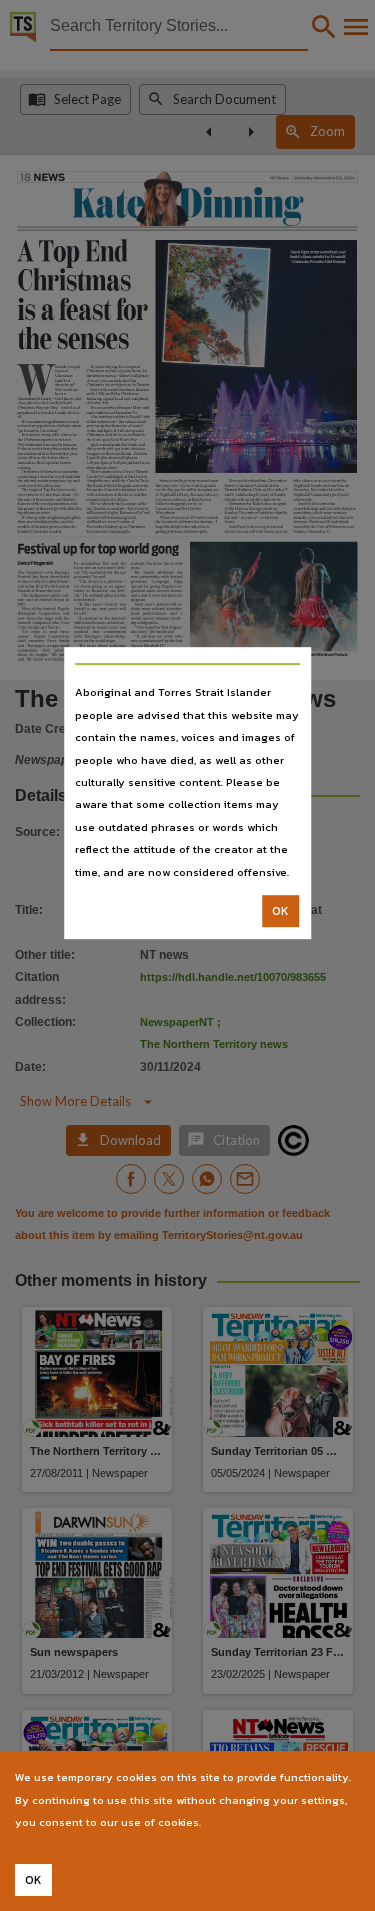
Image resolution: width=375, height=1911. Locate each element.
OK (280, 911)
